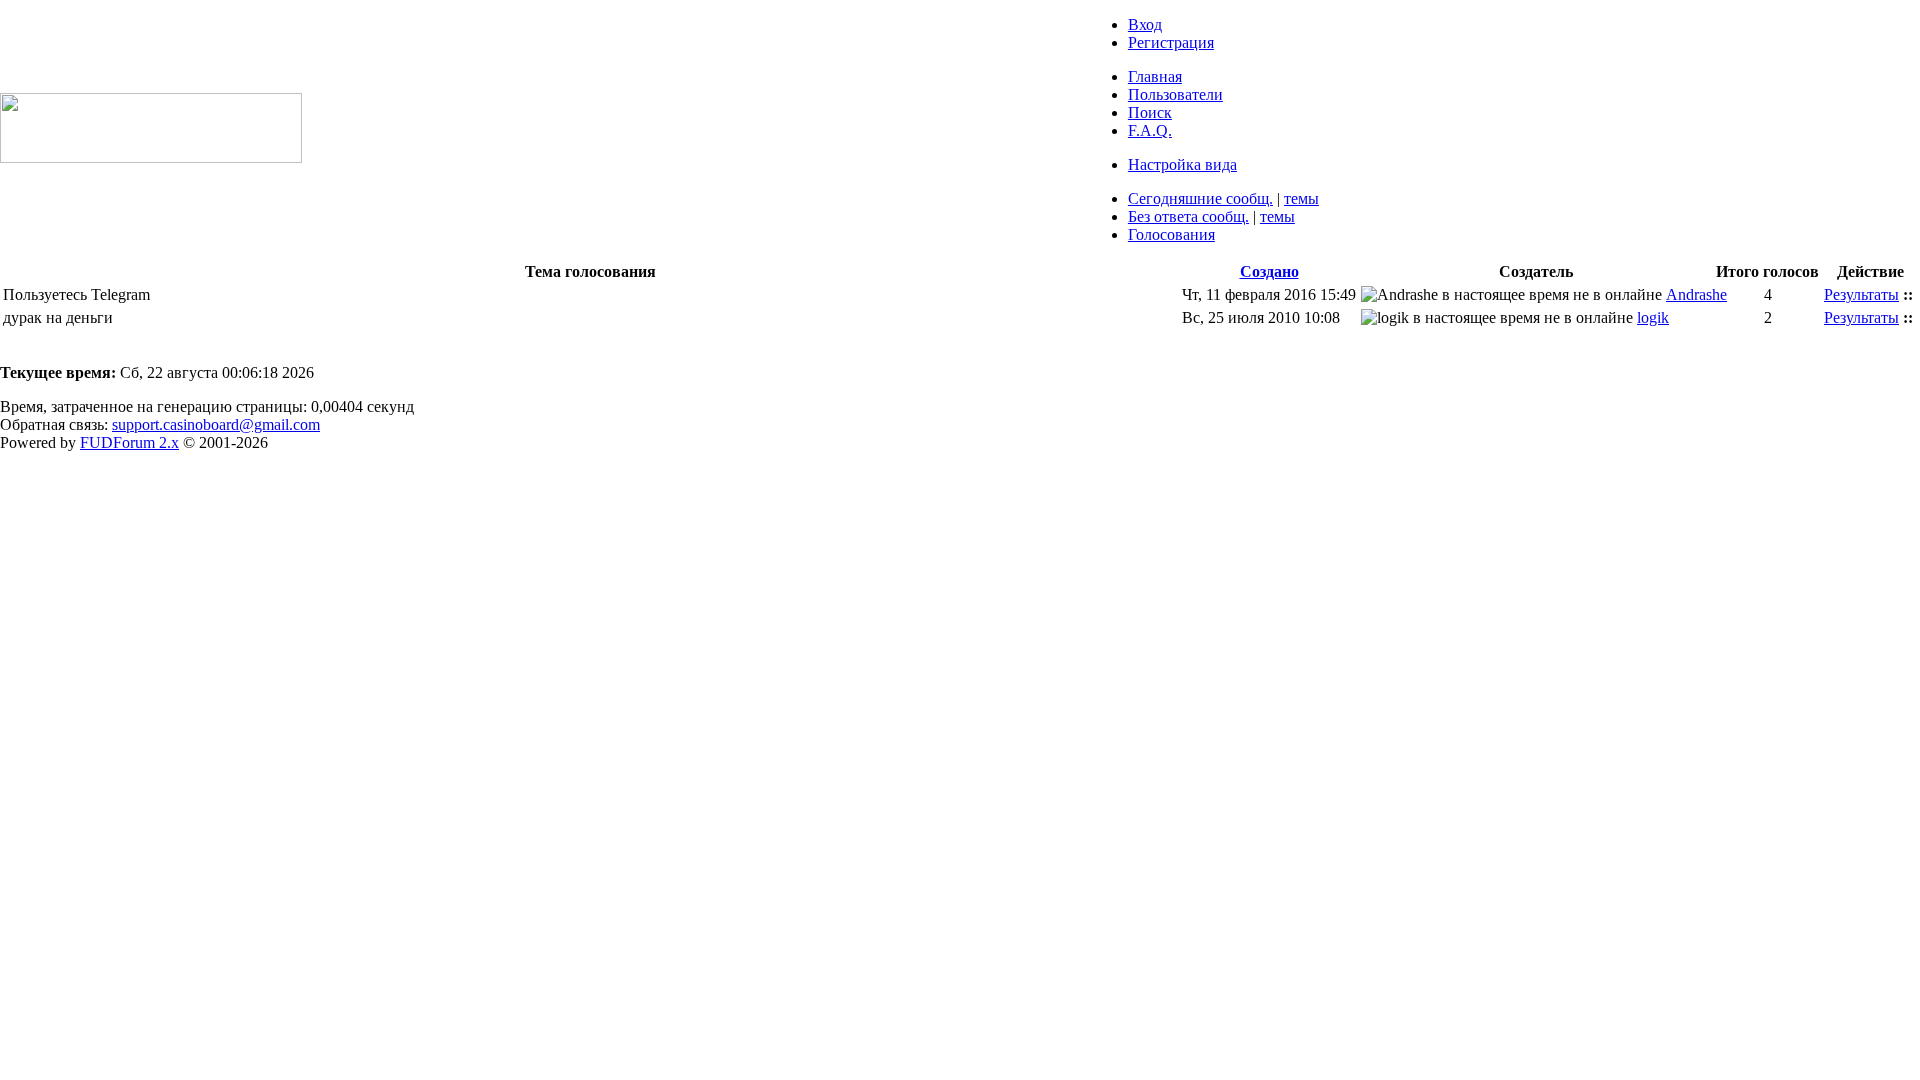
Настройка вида (1182, 164)
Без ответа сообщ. (1188, 216)
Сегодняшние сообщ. (1200, 198)
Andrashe (1696, 294)
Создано (1269, 271)
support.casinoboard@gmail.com (216, 424)
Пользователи (1175, 94)
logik (1653, 317)
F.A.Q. (1150, 130)
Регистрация (1171, 42)
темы (1301, 198)
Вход (1145, 24)
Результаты (1861, 294)
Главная (1155, 76)
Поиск (1150, 112)
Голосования (1171, 234)
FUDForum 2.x (129, 442)
